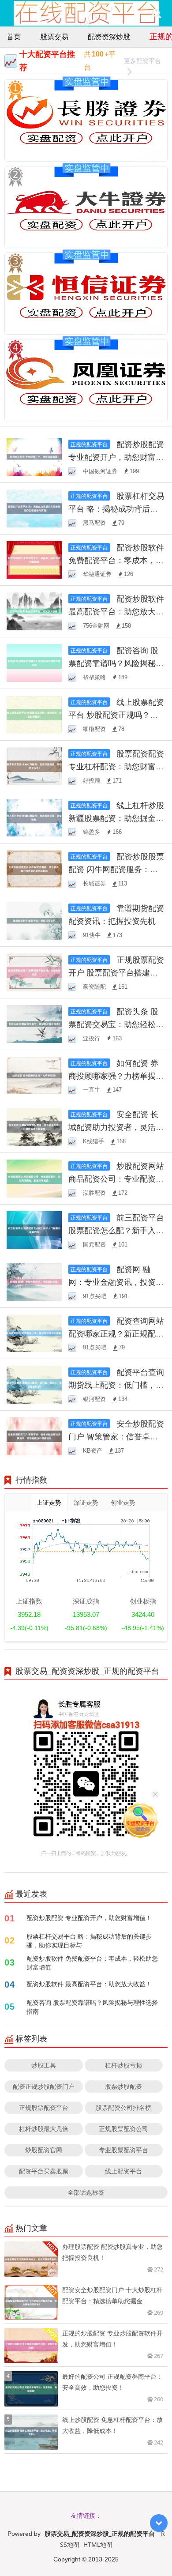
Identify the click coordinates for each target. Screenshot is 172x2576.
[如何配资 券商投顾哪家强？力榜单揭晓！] (34, 1075)
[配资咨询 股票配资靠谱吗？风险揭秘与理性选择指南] (34, 662)
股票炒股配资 (123, 2086)
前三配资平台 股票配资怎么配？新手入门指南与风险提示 (116, 1230)
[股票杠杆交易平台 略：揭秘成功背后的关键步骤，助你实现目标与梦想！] (34, 507)
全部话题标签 (86, 2192)
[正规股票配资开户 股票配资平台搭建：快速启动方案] (34, 972)
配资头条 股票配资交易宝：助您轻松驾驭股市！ (116, 1024)
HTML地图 (98, 2544)
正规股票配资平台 (44, 2107)
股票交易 (54, 37)
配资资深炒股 (109, 37)
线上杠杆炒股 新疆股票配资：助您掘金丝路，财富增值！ (116, 818)
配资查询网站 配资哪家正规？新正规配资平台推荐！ (116, 1333)
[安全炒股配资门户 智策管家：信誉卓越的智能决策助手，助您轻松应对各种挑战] (34, 1436)
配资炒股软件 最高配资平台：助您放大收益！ (116, 611)
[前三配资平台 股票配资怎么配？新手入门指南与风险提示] (34, 1230)
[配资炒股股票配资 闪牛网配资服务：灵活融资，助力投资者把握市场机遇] (34, 868)
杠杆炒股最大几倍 (44, 2129)
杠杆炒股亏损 (123, 2065)
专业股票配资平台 (123, 2150)
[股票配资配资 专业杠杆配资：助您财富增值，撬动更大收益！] (34, 765)
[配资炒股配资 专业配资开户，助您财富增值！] (34, 456)
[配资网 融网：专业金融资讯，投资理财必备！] (34, 1281)
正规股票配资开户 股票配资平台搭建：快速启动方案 (116, 972)
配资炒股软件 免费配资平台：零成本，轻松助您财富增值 (116, 560)
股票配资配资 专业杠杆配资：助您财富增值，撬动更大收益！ (116, 766)
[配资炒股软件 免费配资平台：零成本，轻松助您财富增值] (34, 559)
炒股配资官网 (44, 2150)
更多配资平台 (142, 61)
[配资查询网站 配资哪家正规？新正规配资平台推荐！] (34, 1332)
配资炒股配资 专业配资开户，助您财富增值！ (116, 457)
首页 (14, 37)
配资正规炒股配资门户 (44, 2086)
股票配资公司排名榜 (123, 2107)
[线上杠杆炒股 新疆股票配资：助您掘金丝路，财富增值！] (34, 817)
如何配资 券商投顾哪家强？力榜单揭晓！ (113, 1076)
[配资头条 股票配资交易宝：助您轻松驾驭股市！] (34, 1023)
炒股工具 (44, 2065)
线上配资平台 (123, 2171)
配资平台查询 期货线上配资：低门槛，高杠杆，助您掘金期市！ (116, 1385)
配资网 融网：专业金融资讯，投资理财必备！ (116, 1282)
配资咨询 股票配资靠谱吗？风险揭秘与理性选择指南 (116, 663)
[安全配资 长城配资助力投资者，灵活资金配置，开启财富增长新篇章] (34, 1126)
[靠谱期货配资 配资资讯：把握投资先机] (34, 920)
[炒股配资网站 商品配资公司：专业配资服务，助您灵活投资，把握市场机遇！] (34, 1178)
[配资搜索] (156, 13)
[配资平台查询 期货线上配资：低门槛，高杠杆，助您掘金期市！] (34, 1384)
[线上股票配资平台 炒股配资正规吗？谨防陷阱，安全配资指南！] (34, 714)
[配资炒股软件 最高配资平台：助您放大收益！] (34, 611)
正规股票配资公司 (123, 2129)
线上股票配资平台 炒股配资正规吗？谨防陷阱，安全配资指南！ (116, 715)
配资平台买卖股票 (44, 2171)
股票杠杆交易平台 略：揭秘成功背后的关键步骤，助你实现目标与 (89, 1941)
